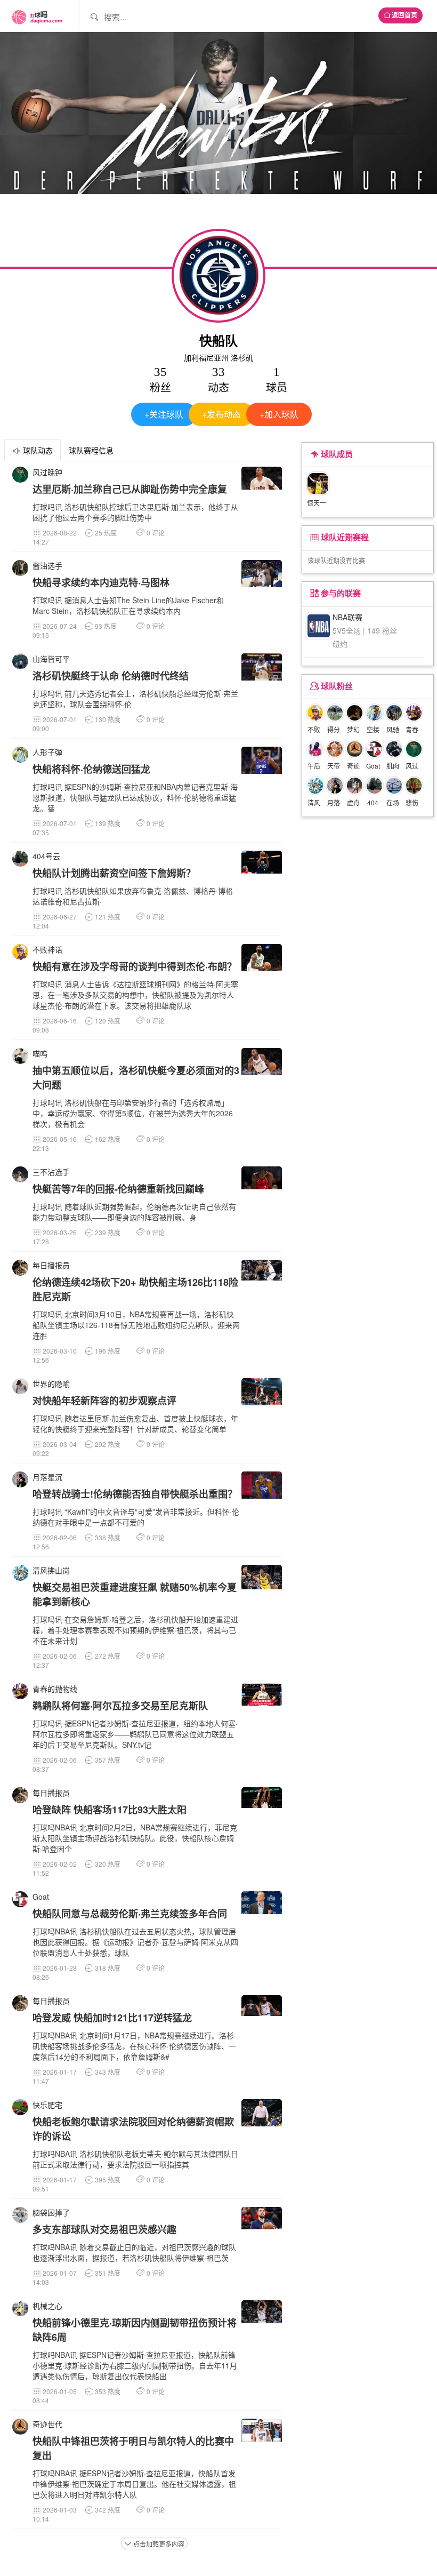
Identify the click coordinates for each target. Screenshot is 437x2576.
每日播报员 (51, 1265)
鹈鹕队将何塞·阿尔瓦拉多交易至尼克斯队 (120, 1706)
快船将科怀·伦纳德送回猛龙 (91, 769)
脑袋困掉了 (51, 2212)
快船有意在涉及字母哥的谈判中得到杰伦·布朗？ (135, 966)
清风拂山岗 (51, 1570)
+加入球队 (279, 414)
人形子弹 (47, 752)
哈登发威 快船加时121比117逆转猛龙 (112, 2018)
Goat (41, 1897)
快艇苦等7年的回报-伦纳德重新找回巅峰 (118, 1189)
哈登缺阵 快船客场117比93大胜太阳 (110, 1810)
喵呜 (40, 1053)
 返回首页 (400, 15)
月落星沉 (47, 1477)
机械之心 (47, 2306)
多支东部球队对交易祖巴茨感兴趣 (104, 2229)
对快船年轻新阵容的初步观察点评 (104, 1401)
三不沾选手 (51, 1172)
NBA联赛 (347, 617)
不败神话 (47, 949)
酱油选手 (47, 565)
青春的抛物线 (55, 1689)
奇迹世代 (47, 2424)
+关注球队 (164, 414)
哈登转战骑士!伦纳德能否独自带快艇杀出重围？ (135, 1494)
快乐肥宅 (47, 2105)
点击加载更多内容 (154, 2544)
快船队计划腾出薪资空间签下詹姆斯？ (114, 873)
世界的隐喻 (51, 1383)
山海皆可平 (51, 659)
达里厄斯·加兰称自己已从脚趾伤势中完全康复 (130, 489)
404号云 (46, 856)
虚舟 (353, 802)
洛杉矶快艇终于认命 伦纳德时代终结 (111, 676)
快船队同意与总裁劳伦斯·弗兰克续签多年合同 (130, 1914)
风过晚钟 (47, 472)
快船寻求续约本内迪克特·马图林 (101, 582)
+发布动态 (221, 414)
